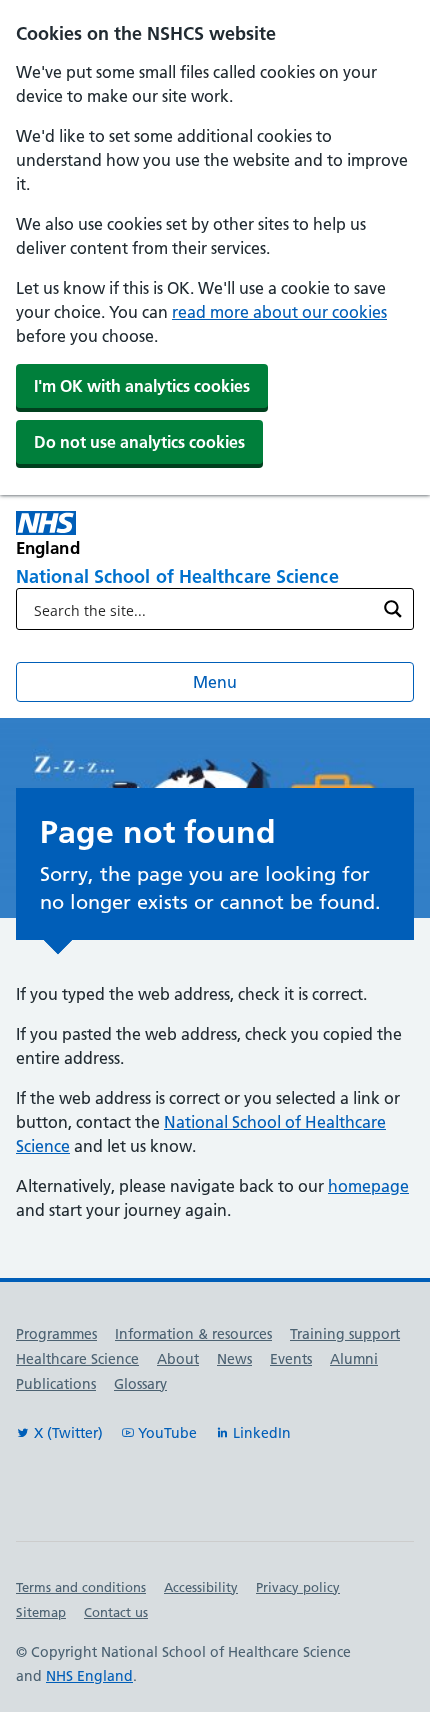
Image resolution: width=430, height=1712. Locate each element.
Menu (215, 682)
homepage (368, 1186)
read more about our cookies (279, 312)
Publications (56, 1384)
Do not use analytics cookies (139, 442)
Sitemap (41, 1612)
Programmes (56, 1334)
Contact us (116, 1612)
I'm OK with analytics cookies (142, 386)
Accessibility (201, 1587)
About (178, 1359)
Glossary (140, 1384)
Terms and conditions (81, 1587)
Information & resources (193, 1334)
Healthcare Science (77, 1359)
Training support (345, 1334)
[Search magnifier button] (393, 609)
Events (291, 1359)
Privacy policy (298, 1587)
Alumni (354, 1359)
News (234, 1359)
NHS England (89, 1676)
